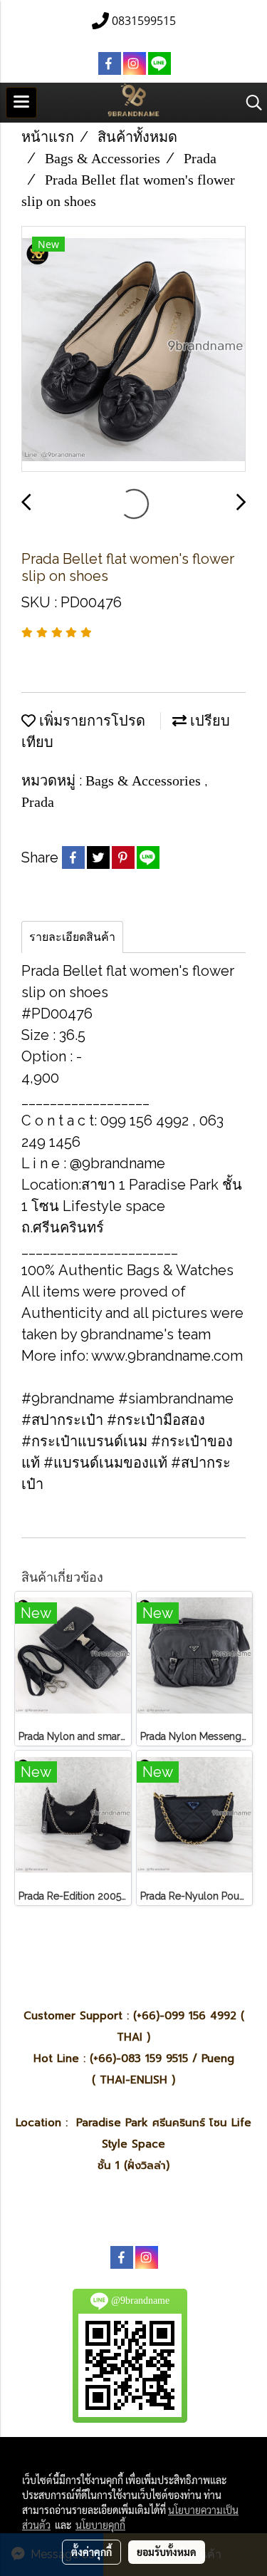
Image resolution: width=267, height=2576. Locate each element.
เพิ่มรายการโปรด (90, 721)
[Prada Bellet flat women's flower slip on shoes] (133, 350)
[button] (249, 103)
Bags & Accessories (145, 780)
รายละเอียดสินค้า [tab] (72, 937)
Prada (38, 802)
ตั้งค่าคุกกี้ (91, 2552)
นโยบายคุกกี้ (100, 2525)
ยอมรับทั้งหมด (167, 2552)
